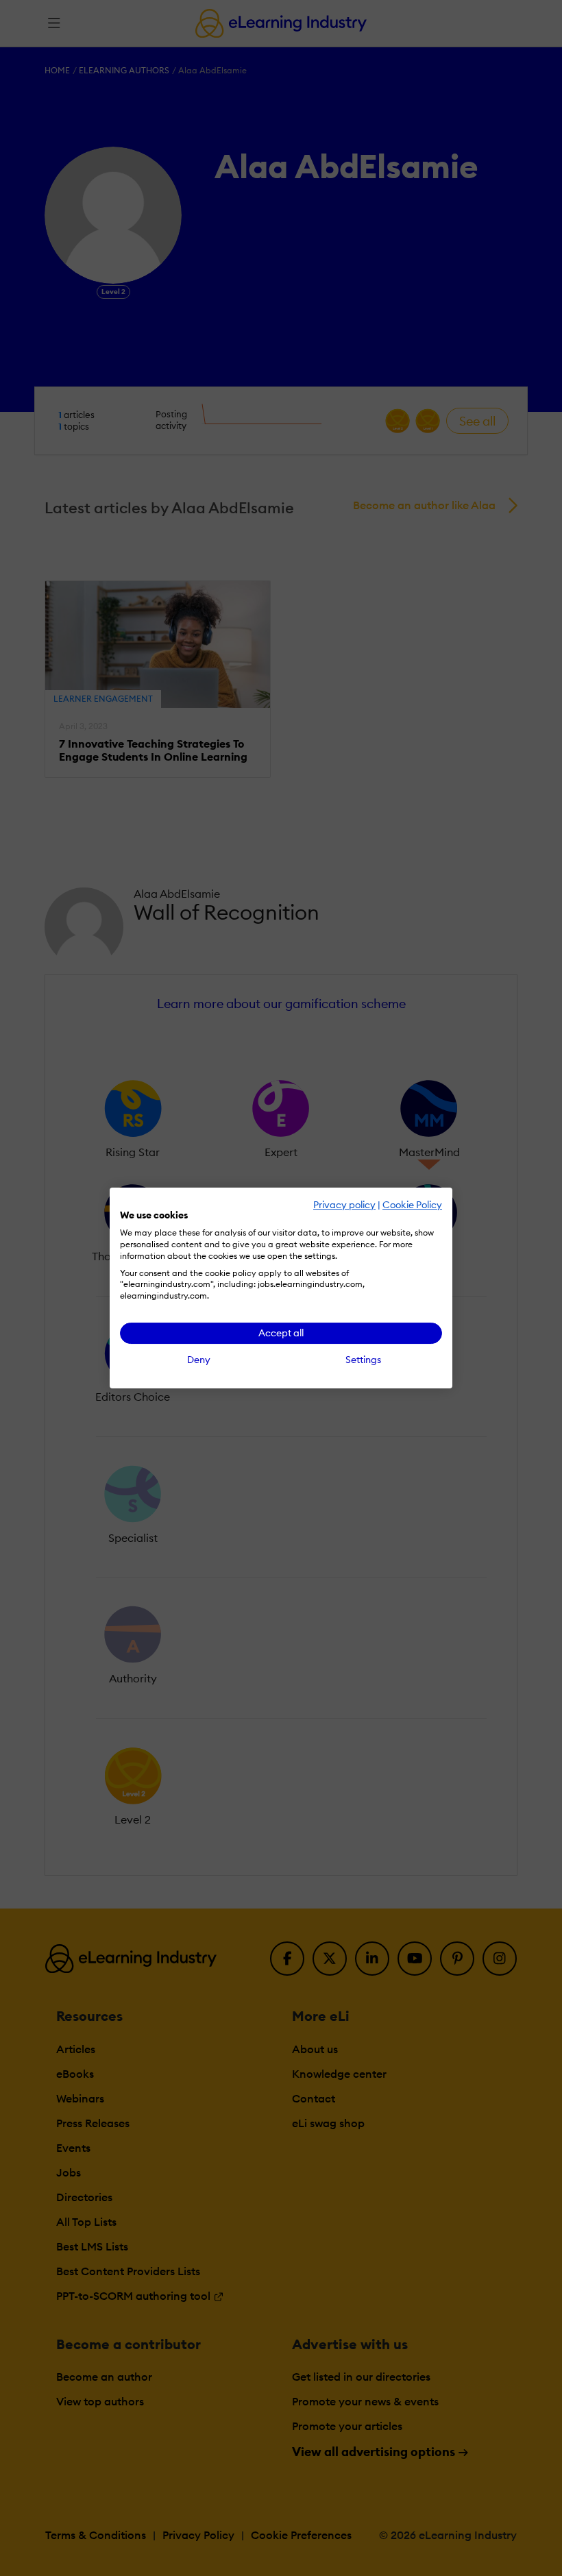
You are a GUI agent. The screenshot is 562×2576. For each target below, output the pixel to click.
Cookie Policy (412, 1205)
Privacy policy (344, 1205)
